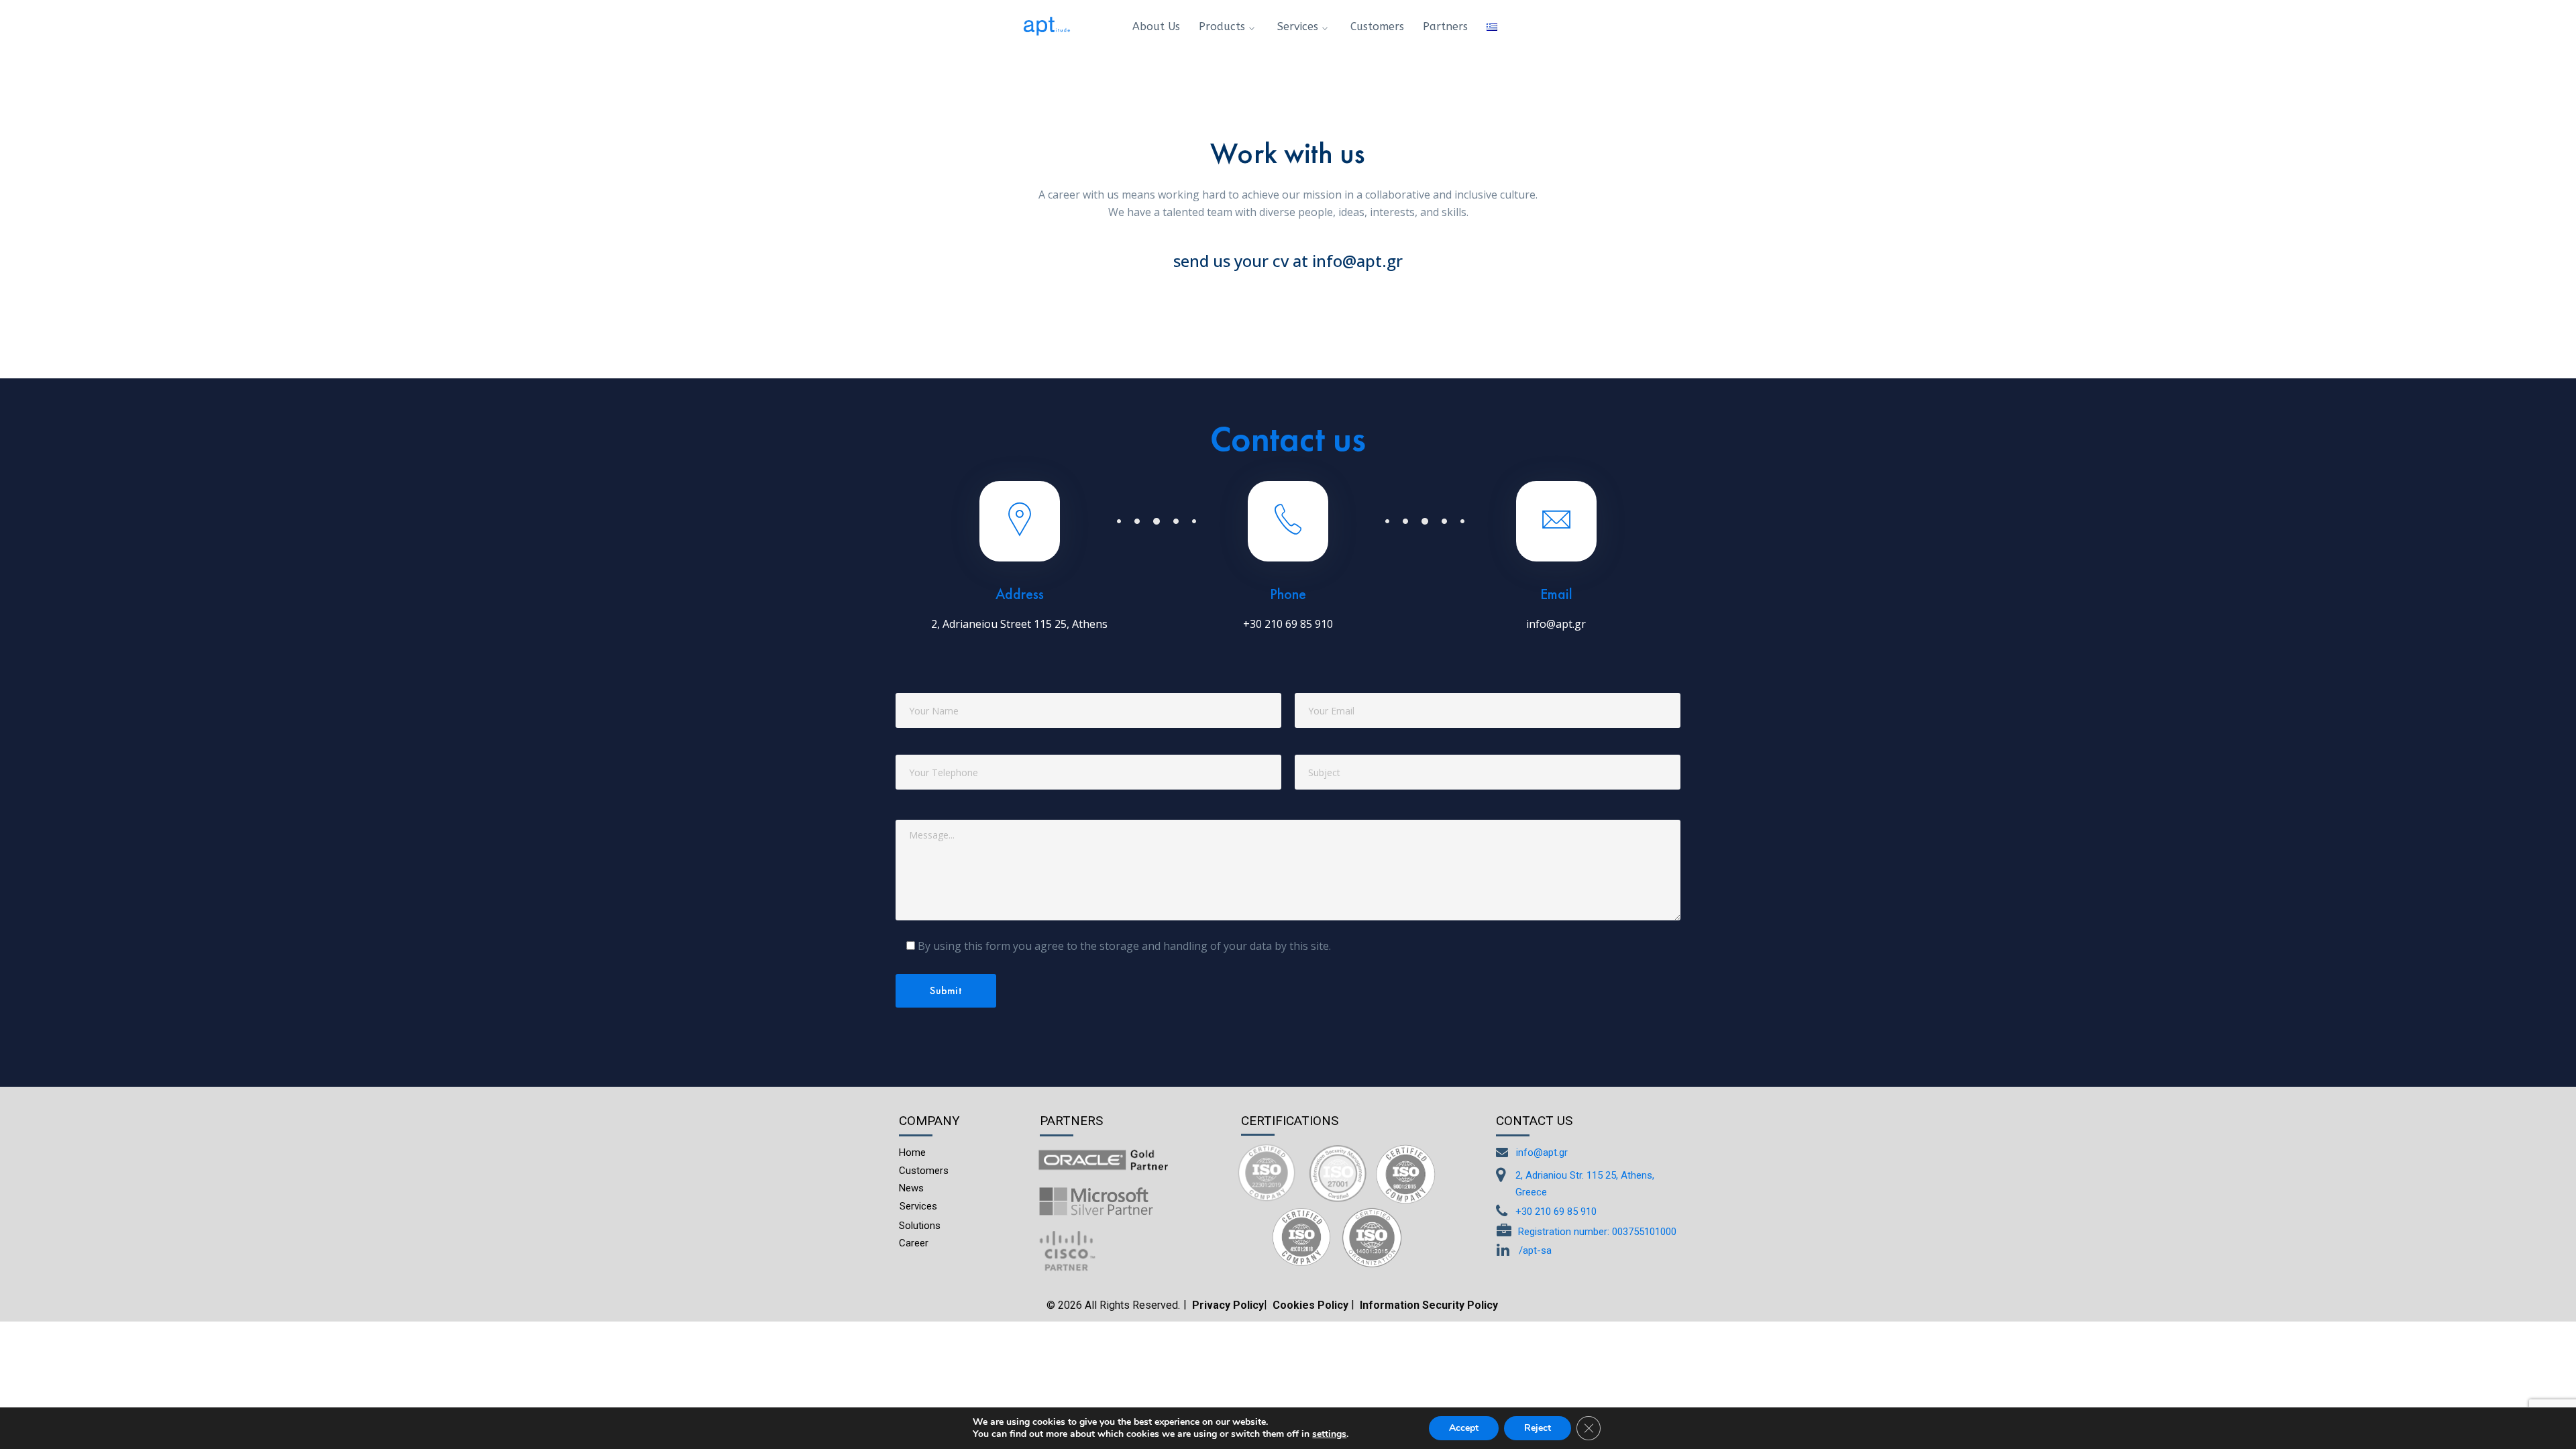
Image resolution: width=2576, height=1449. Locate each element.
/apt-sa (1535, 1250)
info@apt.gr (1556, 624)
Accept (1464, 1428)
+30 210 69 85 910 (1288, 624)
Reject (1538, 1428)
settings (1329, 1434)
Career (914, 1243)
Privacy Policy (1228, 1305)
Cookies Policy (1310, 1305)
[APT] (1046, 25)
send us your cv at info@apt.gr (1288, 261)
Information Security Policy (1429, 1305)
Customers (924, 1171)
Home (912, 1152)
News (911, 1188)
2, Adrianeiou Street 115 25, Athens (1019, 624)
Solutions (920, 1226)
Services (918, 1206)
